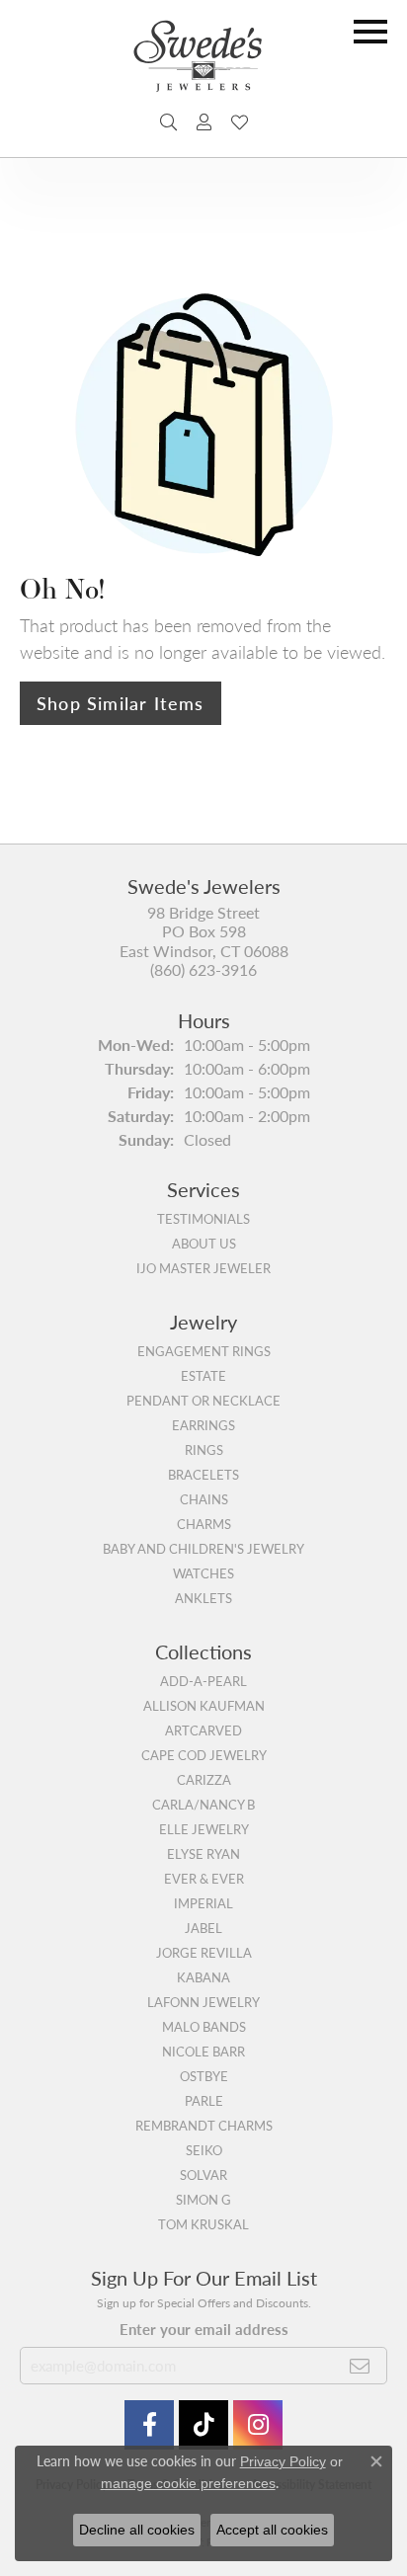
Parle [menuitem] (204, 2101)
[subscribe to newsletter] (360, 2366)
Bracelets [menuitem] (203, 1475)
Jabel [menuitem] (203, 1928)
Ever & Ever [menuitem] (204, 1879)
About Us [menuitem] (204, 1244)
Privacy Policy (283, 2461)
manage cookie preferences (188, 2483)
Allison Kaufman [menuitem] (204, 1706)
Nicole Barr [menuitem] (203, 2052)
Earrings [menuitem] (203, 1425)
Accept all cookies (272, 2530)
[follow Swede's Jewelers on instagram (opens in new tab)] (258, 2425)
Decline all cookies (137, 2530)
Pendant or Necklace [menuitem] (203, 1401)
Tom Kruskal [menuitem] (203, 2224)
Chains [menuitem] (204, 1499)
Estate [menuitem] (203, 1376)
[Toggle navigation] (370, 32)
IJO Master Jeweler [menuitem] (203, 1268)
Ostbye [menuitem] (204, 2076)
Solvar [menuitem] (203, 2175)
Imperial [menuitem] (203, 1903)
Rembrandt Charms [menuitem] (204, 2126)
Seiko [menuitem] (204, 2150)
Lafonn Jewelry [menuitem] (203, 2002)
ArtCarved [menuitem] (203, 1731)
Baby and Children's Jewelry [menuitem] (203, 1549)
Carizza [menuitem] (204, 1780)
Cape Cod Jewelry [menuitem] (204, 1755)
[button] (168, 122)
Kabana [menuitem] (203, 1977)
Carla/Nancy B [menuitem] (203, 1805)
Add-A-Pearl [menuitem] (203, 1681)
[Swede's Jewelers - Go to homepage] (203, 64)
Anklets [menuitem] (203, 1598)
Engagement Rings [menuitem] (204, 1351)
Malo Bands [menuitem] (204, 2027)
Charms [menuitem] (204, 1524)
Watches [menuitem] (203, 1573)
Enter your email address (204, 2329)
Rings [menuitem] (204, 1450)
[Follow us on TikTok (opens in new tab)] (203, 2425)
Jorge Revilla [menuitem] (204, 1953)
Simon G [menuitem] (203, 2200)
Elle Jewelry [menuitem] (204, 1829)
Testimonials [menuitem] (203, 1219)
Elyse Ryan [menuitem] (203, 1854)
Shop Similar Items (121, 703)
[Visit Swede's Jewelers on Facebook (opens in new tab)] (149, 2425)
